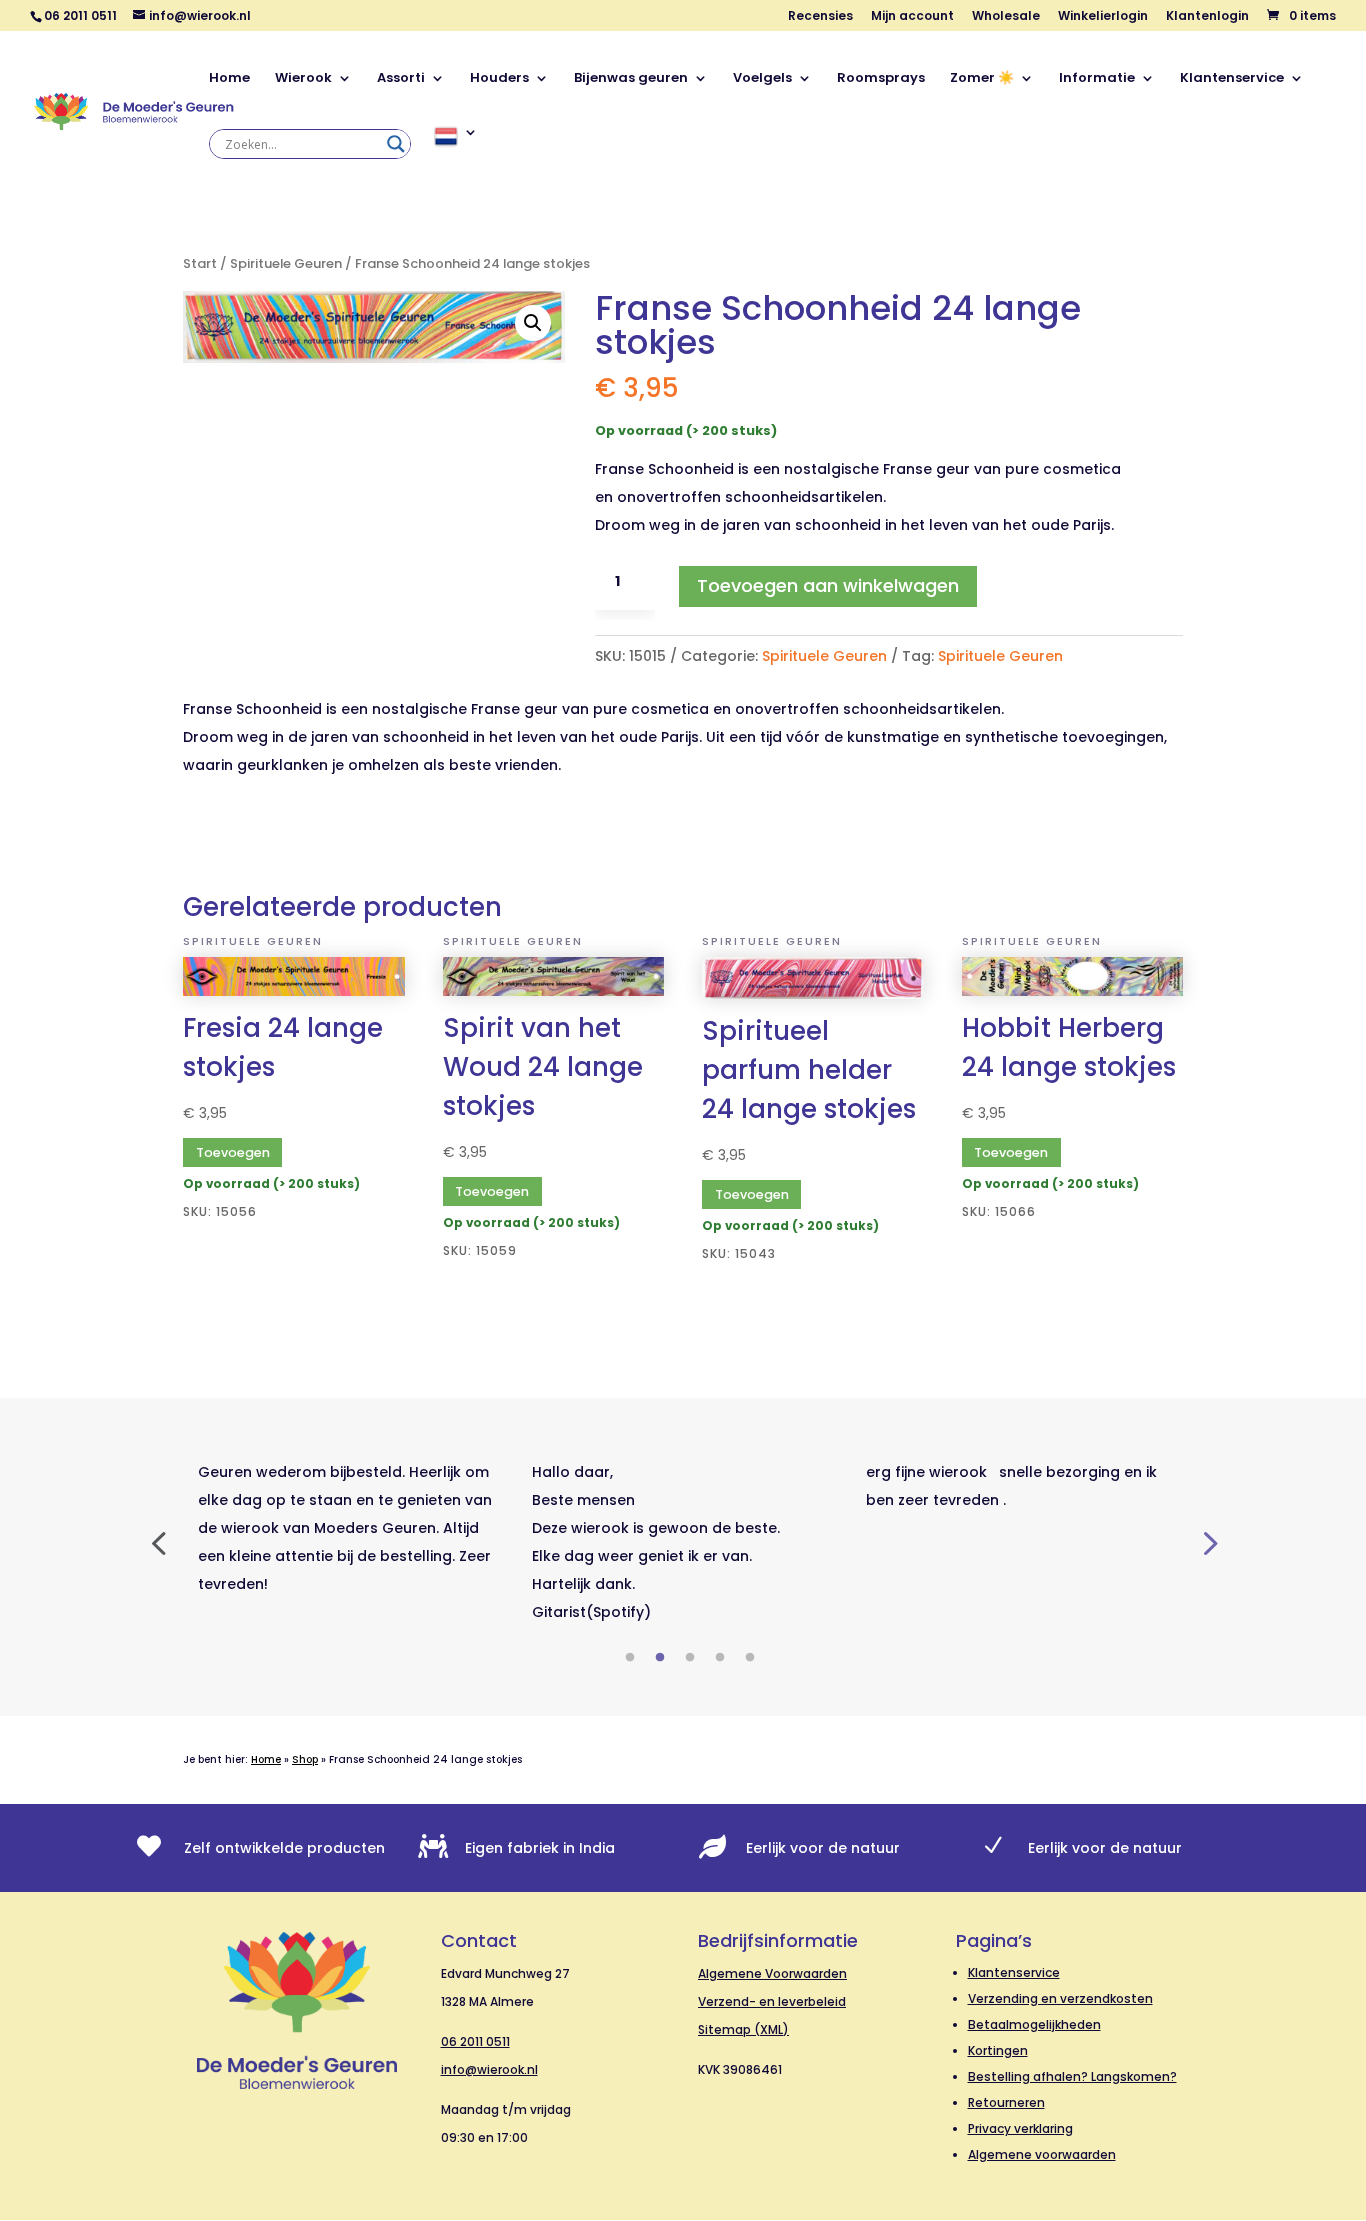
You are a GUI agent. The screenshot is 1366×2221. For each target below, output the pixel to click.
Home (229, 79)
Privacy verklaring (1020, 2128)
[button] (533, 323)
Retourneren (1006, 2102)
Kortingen (998, 2050)
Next (1208, 1542)
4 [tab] (720, 1658)
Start (200, 263)
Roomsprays (881, 79)
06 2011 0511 (475, 2041)
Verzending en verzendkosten (1060, 1998)
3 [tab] (690, 1658)
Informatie (1097, 79)
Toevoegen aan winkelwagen (828, 585)
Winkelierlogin (1103, 17)
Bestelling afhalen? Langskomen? (1072, 2076)
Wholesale (1006, 17)
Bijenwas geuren (631, 79)
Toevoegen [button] (233, 1152)
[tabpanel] (350, 1528)
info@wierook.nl (489, 2069)
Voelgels (762, 79)
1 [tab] (630, 1658)
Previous (158, 1542)
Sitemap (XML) (743, 2029)
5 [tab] (750, 1658)
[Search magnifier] (396, 144)
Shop (305, 1759)
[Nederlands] (456, 158)
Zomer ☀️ (982, 79)
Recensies (820, 17)
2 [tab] (660, 1658)
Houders (499, 79)
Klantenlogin (1207, 17)
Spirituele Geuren (286, 263)
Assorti (401, 79)
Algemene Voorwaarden (772, 1973)
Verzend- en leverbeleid (772, 2001)
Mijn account (912, 17)
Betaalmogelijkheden (1034, 2024)
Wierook (303, 79)
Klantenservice (1232, 79)
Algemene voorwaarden (1042, 2154)
